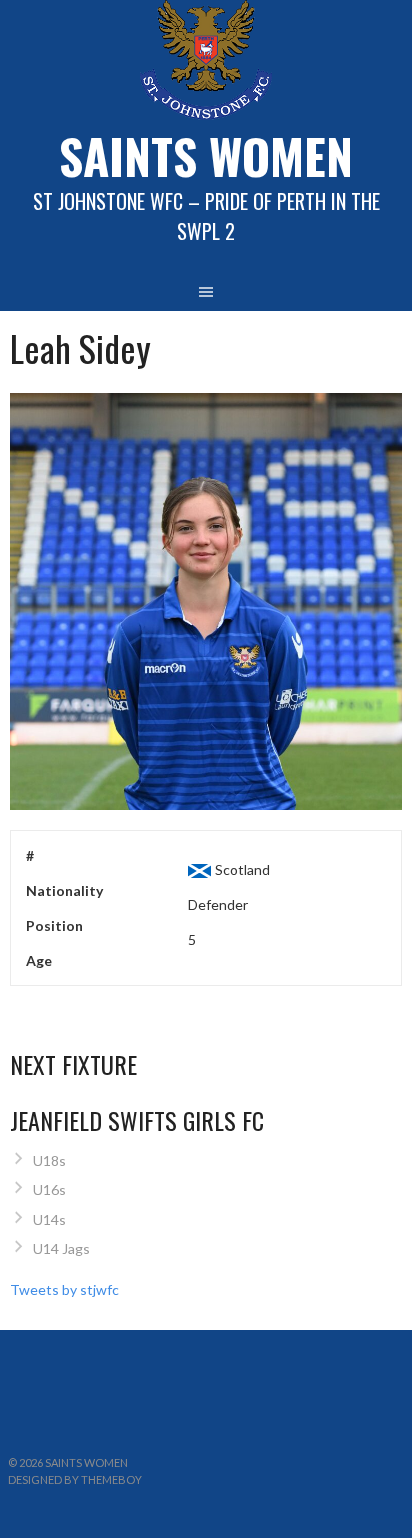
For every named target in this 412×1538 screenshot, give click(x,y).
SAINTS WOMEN (206, 155)
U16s (49, 1189)
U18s (49, 1160)
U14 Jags (61, 1248)
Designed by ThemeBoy (75, 1479)
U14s (49, 1219)
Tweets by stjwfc (64, 1289)
